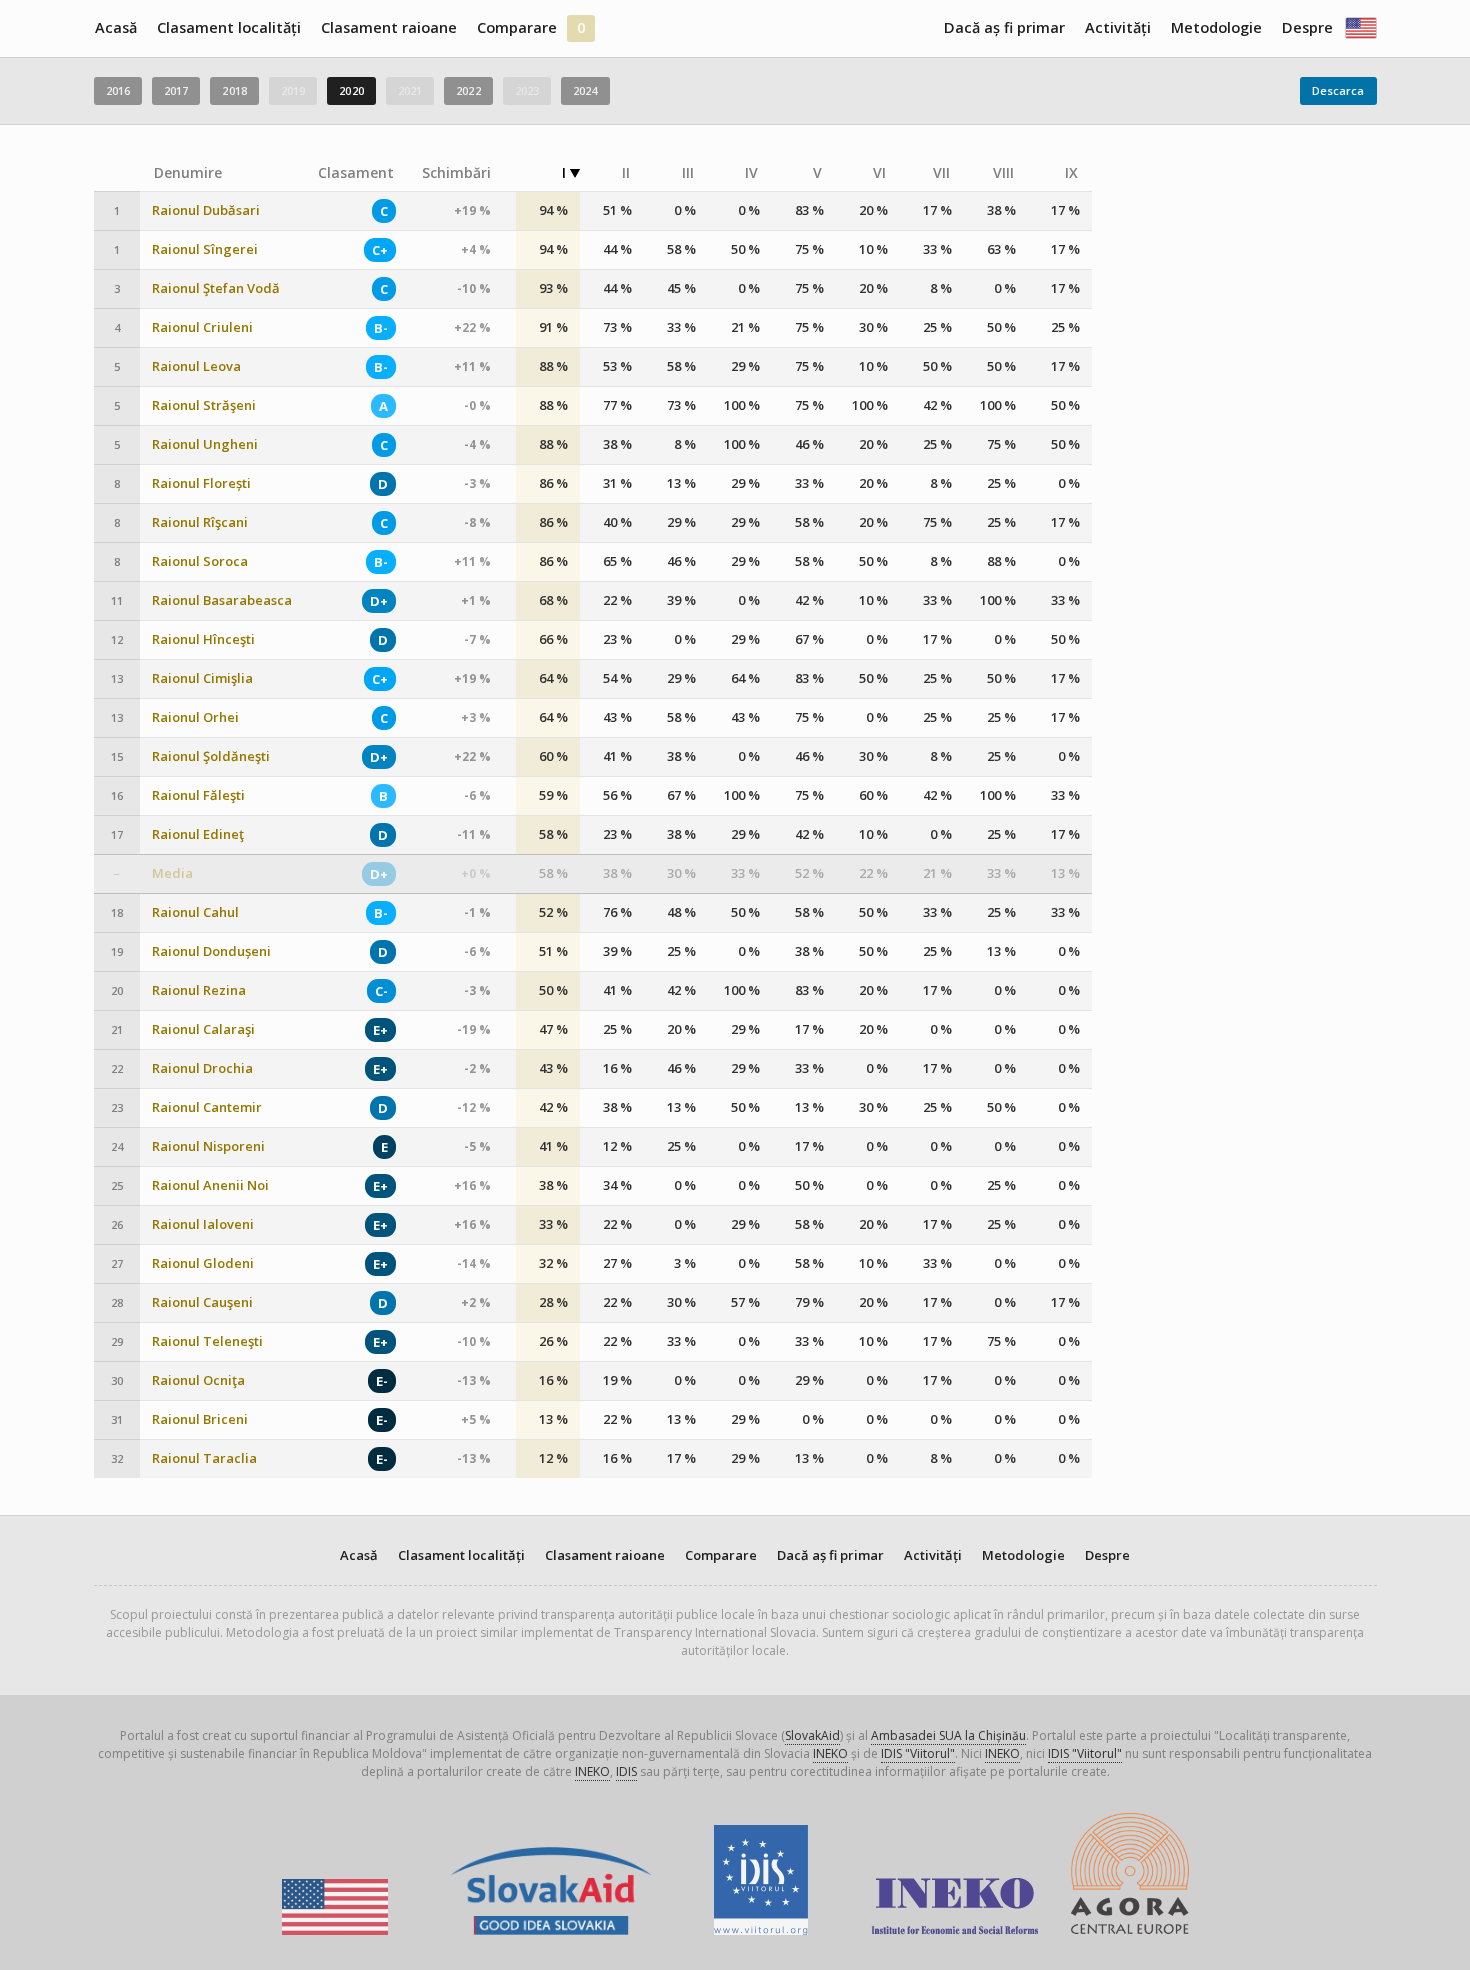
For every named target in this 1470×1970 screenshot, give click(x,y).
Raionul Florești (201, 483)
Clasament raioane (389, 27)
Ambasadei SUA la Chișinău (948, 1735)
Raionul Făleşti (198, 795)
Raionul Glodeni (203, 1263)
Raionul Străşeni (204, 405)
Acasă (116, 27)
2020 (351, 90)
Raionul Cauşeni (202, 1302)
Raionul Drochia (202, 1068)
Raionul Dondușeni (211, 951)
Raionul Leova (196, 366)
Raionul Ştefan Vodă (216, 288)
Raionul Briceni (200, 1419)
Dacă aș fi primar (1004, 27)
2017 (176, 90)
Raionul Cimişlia (202, 678)
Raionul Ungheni (205, 444)
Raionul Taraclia (204, 1458)
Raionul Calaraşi (203, 1029)
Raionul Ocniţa (198, 1380)
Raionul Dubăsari (206, 210)
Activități (1118, 27)
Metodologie (1216, 27)
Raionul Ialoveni (203, 1224)
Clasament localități (229, 27)
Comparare (517, 27)
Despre (1307, 27)
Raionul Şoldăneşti (211, 756)
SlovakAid (812, 1735)
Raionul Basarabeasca (222, 600)
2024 (585, 90)
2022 (468, 90)
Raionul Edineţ (198, 834)
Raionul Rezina (199, 990)
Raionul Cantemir (207, 1107)
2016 (118, 90)
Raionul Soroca (200, 561)
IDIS (626, 1771)
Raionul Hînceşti (203, 639)
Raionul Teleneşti (207, 1341)
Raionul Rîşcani (200, 522)
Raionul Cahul (195, 912)
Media (172, 873)
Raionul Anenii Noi (210, 1185)
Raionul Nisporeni (208, 1146)
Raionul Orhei (195, 717)
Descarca (1338, 90)
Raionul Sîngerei (205, 249)
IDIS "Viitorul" (918, 1753)
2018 (234, 90)
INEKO (830, 1753)
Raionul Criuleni (202, 327)
